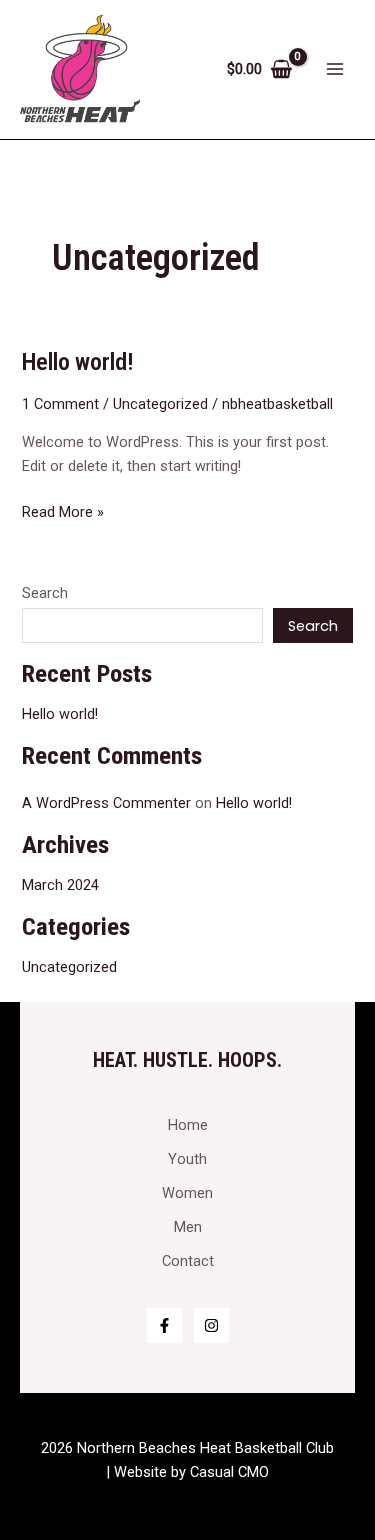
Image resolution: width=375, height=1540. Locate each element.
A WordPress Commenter (106, 803)
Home (188, 1125)
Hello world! (78, 362)
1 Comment (60, 404)
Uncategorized (160, 404)
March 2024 (60, 885)
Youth (187, 1159)
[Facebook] (164, 1325)
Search (45, 593)
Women (187, 1193)
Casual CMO (229, 1472)
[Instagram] (211, 1325)
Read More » (63, 510)
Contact (188, 1261)
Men (188, 1227)
